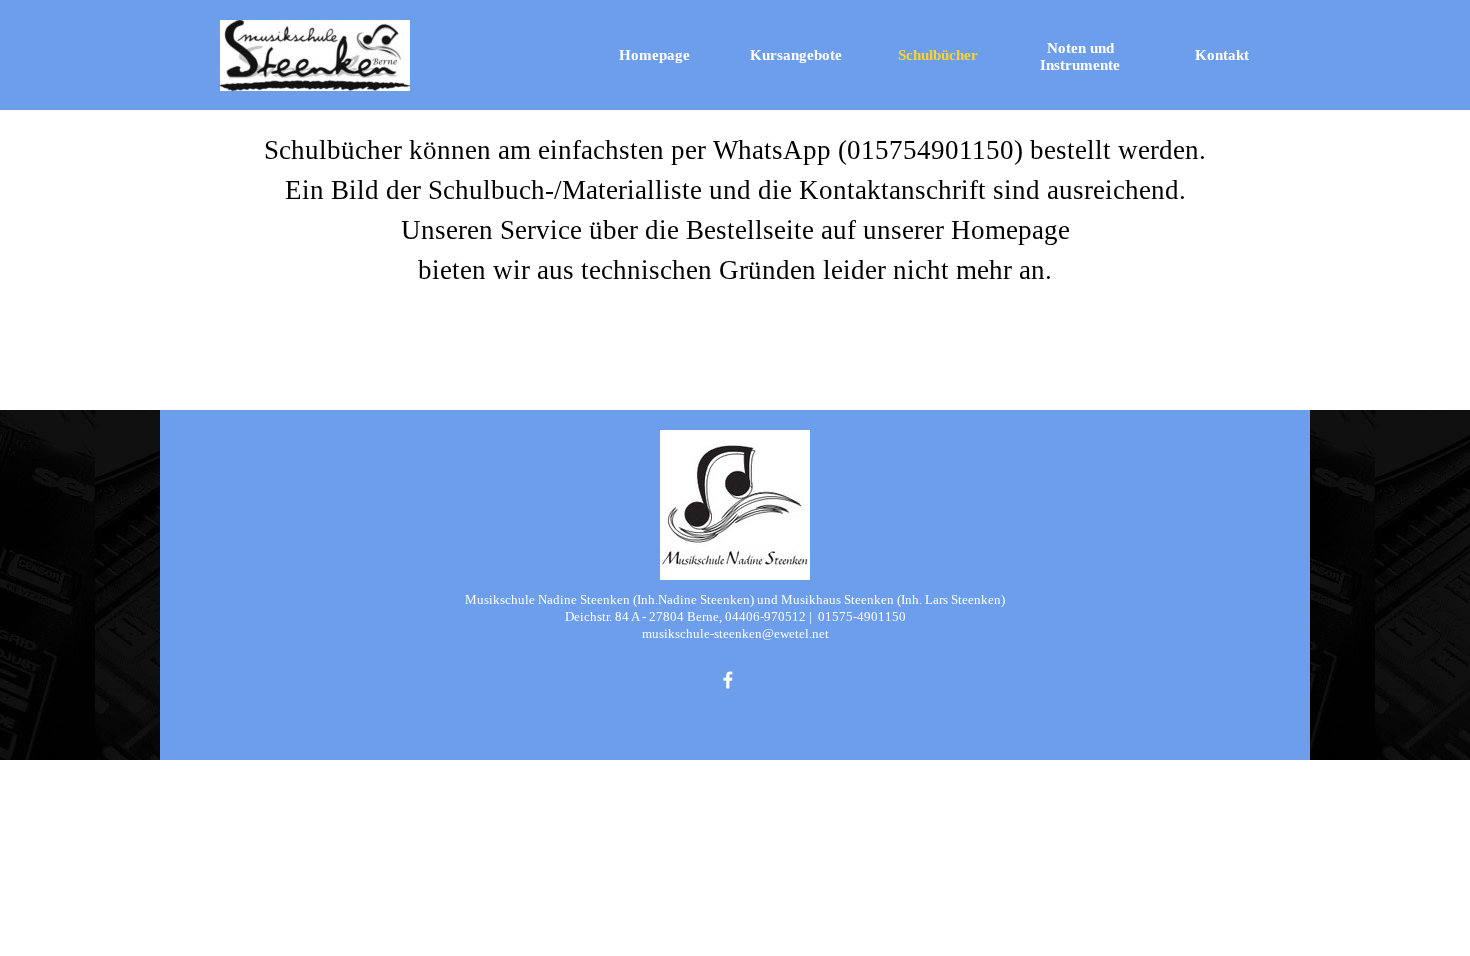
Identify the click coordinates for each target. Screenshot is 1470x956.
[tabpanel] (735, 210)
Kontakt (1222, 55)
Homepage (654, 55)
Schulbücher (938, 55)
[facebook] (728, 680)
